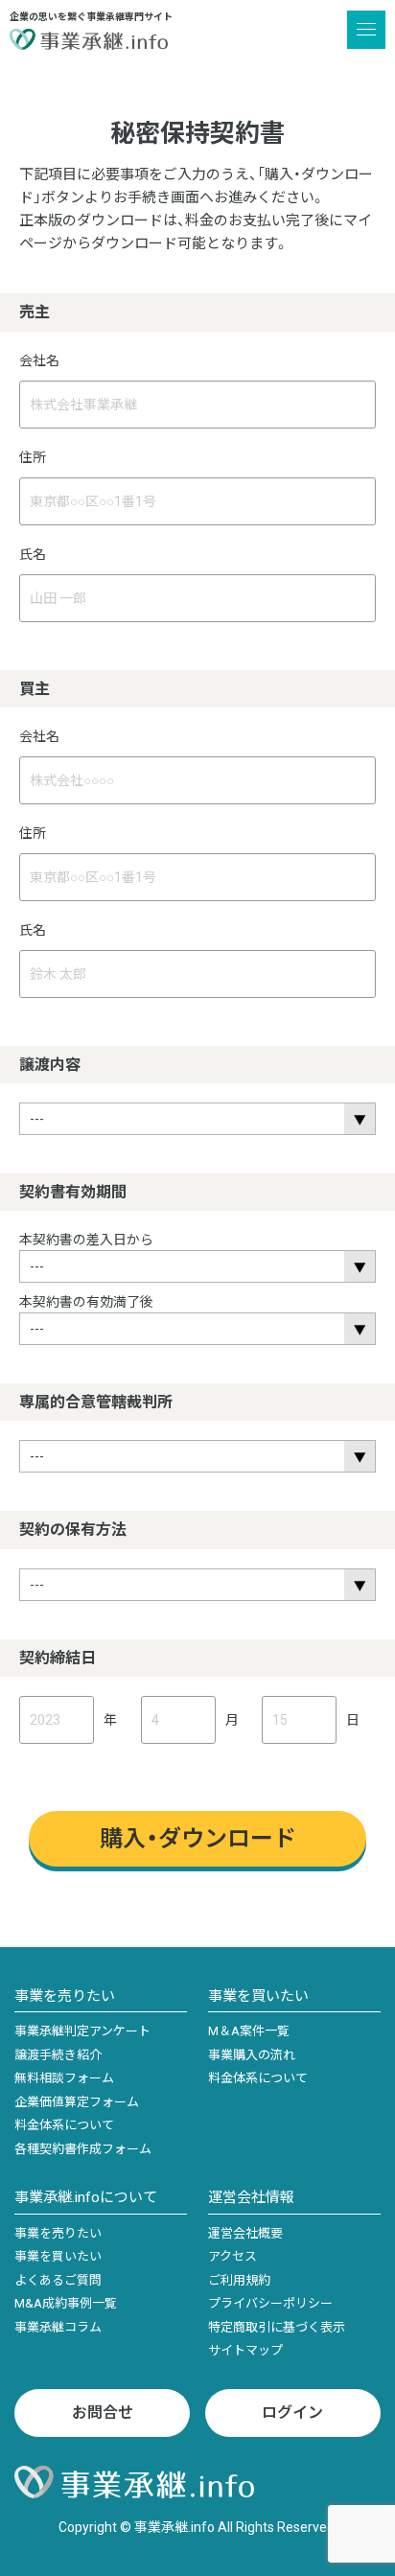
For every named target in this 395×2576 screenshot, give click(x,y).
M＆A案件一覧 (249, 2031)
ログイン (292, 2413)
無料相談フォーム (64, 2078)
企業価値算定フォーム (77, 2102)
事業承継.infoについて (86, 2197)
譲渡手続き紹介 (58, 2055)
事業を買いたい (258, 1996)
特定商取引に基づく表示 (277, 2327)
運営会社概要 (245, 2233)
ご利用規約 (239, 2280)
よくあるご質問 (58, 2280)
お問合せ (103, 2413)
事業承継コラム (58, 2327)
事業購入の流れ (252, 2055)
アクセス (232, 2256)
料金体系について (64, 2125)
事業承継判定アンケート (82, 2031)
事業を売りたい (65, 1996)
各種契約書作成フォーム (83, 2149)
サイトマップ (245, 2350)
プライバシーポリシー (270, 2303)
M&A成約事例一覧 (66, 2303)
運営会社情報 (251, 2197)
